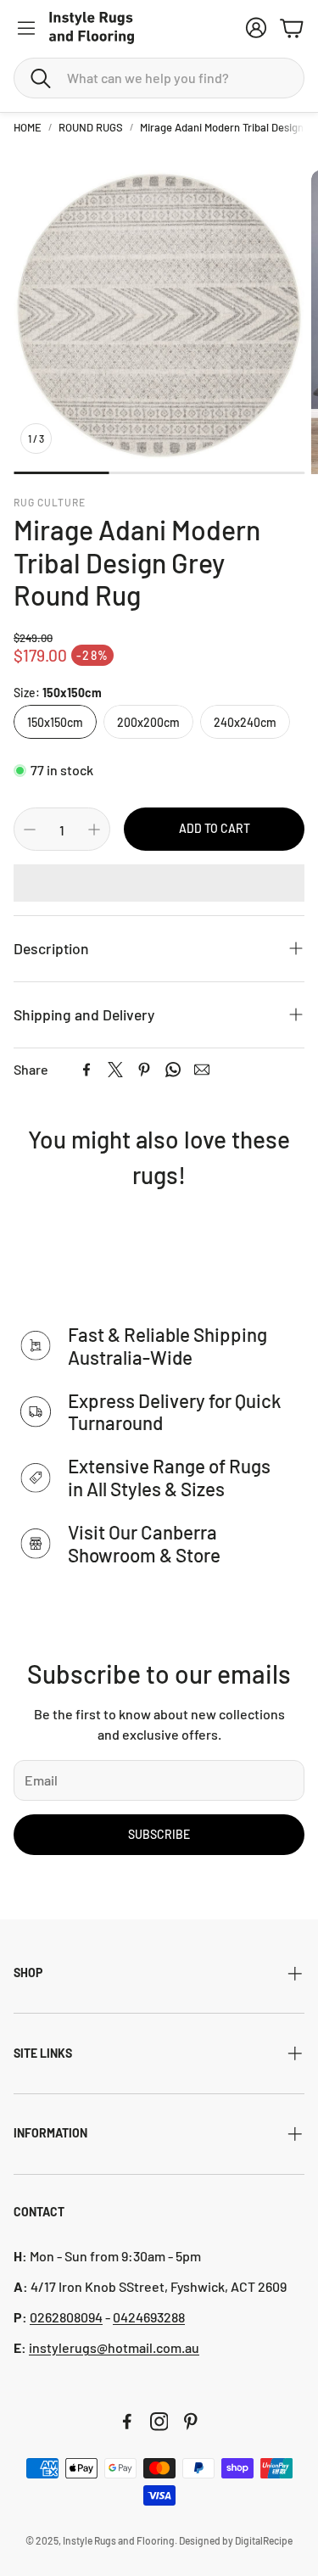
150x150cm (55, 722)
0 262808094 (66, 2317)
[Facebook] (86, 1070)
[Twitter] (115, 1070)
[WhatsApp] (173, 1070)
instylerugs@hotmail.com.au (114, 2347)
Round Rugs (91, 127)
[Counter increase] (94, 830)
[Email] (202, 1070)
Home (28, 127)
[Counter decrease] (30, 830)
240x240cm (245, 722)
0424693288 (149, 2317)
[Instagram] (159, 2422)
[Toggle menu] (26, 28)
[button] (159, 78)
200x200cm (148, 722)
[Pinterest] (144, 1070)
